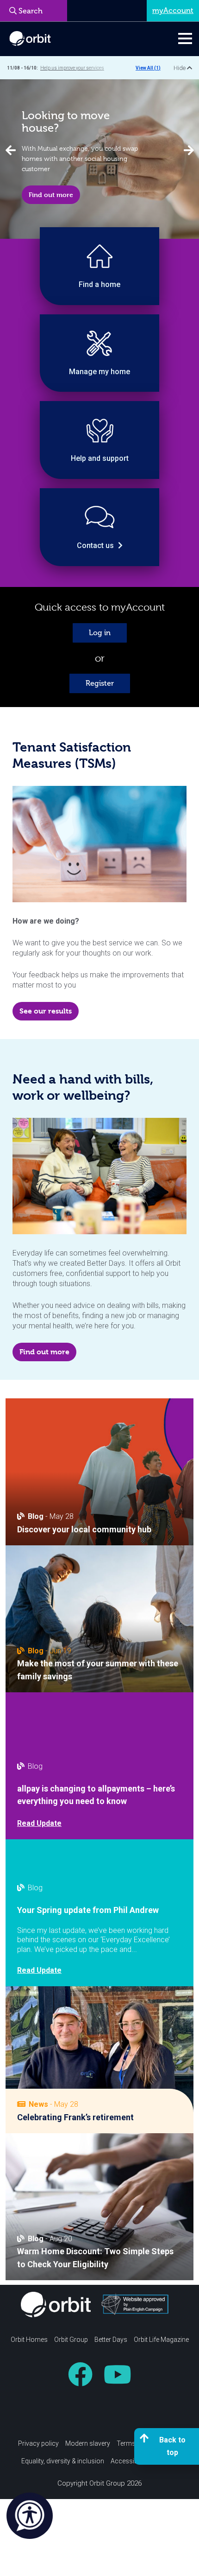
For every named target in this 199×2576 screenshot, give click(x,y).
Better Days (111, 2340)
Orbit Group (71, 2340)
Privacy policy (38, 2443)
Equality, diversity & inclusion (63, 2461)
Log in (100, 633)
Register (100, 683)
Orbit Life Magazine (161, 2340)
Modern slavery (88, 2443)
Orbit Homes (29, 2340)
